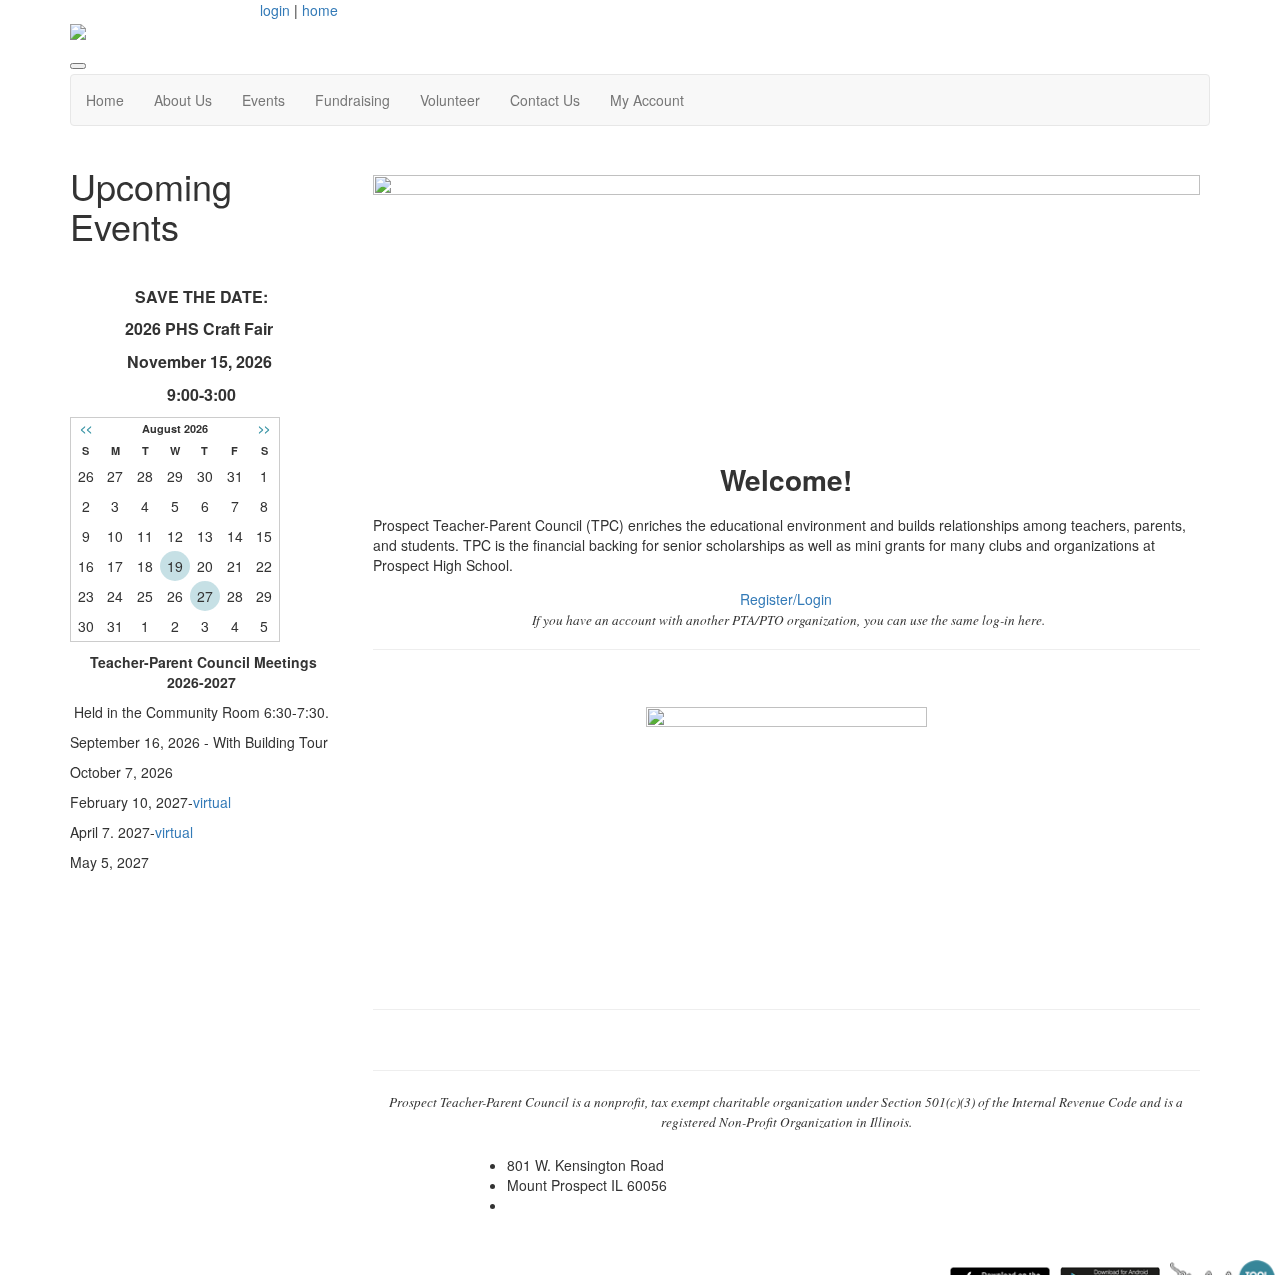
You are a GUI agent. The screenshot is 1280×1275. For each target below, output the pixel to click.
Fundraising (352, 100)
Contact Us (545, 100)
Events (263, 100)
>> (264, 428)
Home (105, 100)
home (320, 10)
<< (86, 428)
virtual (212, 802)
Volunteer (450, 100)
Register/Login (786, 599)
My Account (647, 100)
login (275, 10)
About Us (183, 100)
